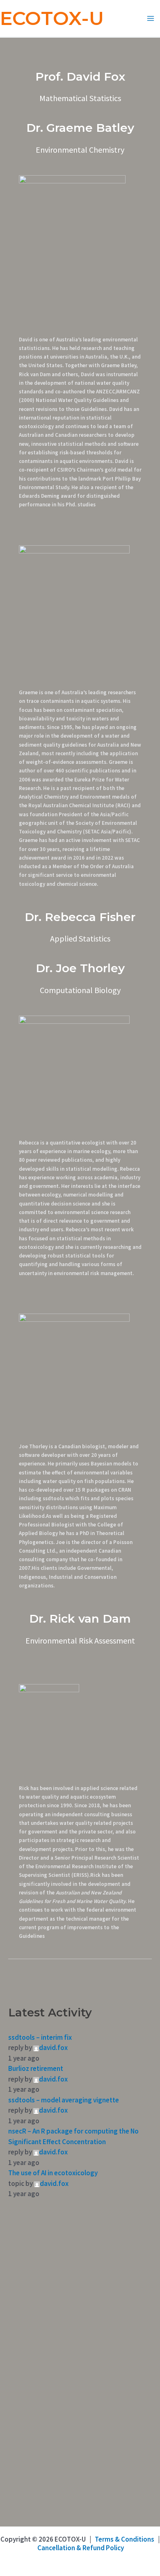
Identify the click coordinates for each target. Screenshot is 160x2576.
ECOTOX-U (52, 18)
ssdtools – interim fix (40, 2037)
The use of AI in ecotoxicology (53, 2173)
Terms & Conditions (125, 2539)
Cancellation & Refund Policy (81, 2548)
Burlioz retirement (36, 2068)
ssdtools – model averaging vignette (64, 2100)
